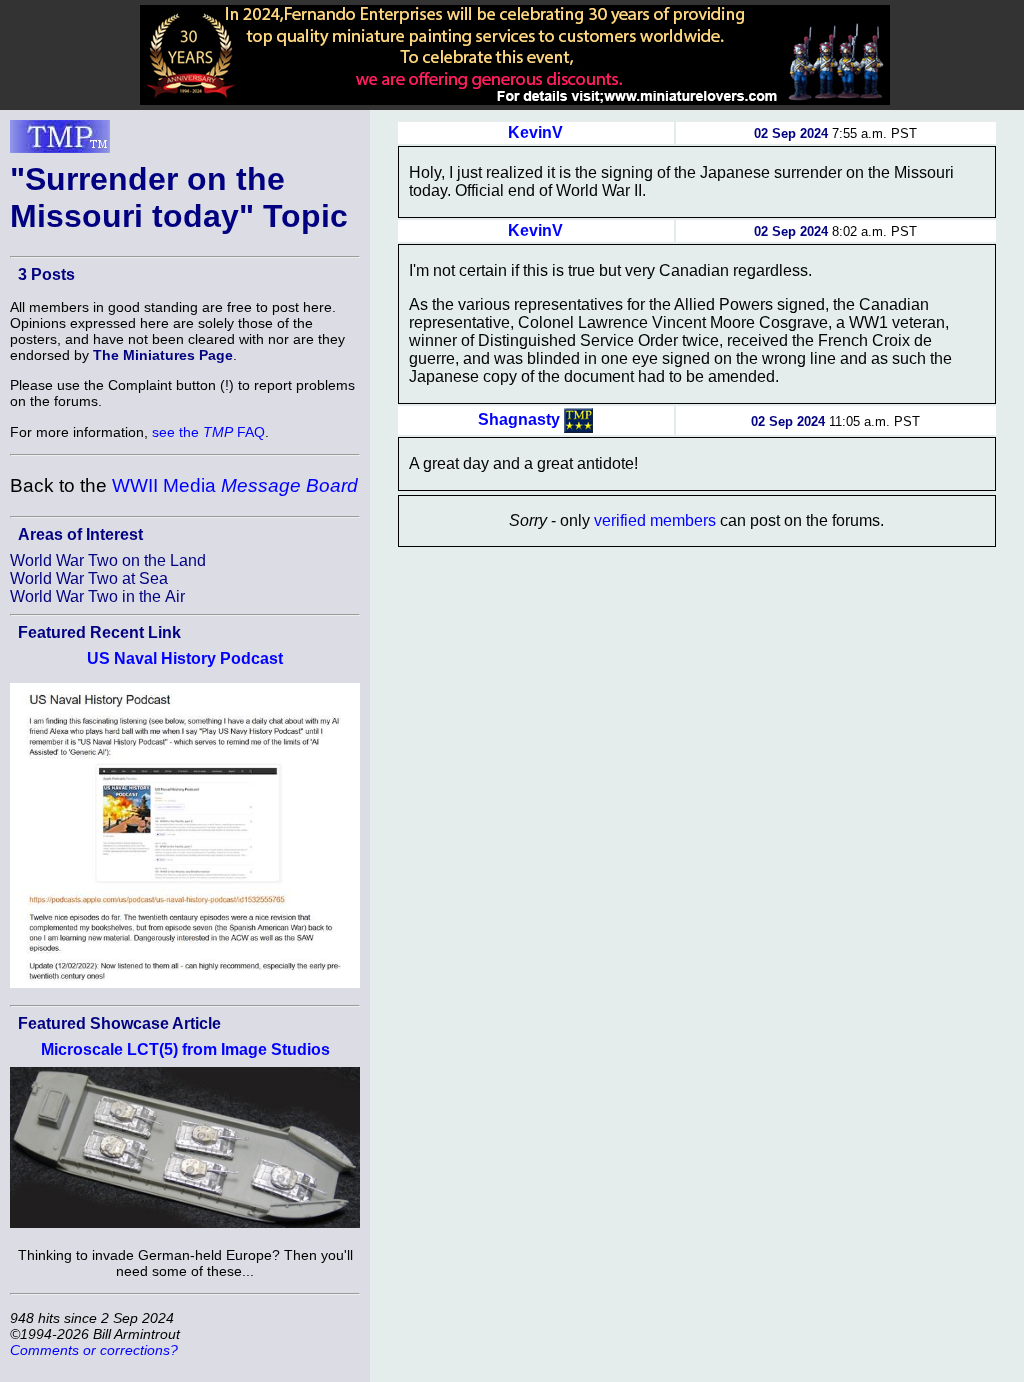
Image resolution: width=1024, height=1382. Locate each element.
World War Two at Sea (89, 578)
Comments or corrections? (94, 1350)
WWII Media (235, 485)
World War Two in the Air (97, 596)
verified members (655, 520)
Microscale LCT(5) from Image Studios (185, 1049)
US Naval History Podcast (185, 658)
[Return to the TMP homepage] (60, 142)
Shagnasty (519, 419)
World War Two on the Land (108, 560)
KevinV (535, 132)
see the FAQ (208, 432)
